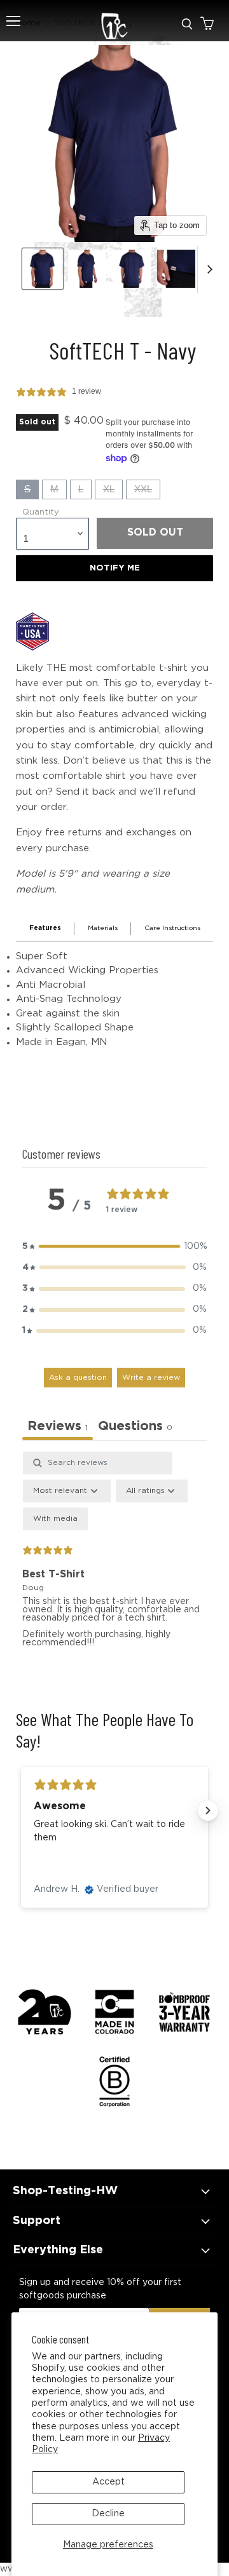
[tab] (135, 1428)
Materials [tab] (103, 928)
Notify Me (115, 568)
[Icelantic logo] (114, 29)
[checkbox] (55, 1519)
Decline (108, 2514)
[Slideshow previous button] (21, 1811)
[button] (114, 1247)
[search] (187, 24)
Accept (108, 2482)
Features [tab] (45, 928)
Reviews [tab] (58, 1426)
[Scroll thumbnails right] (207, 269)
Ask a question (78, 1378)
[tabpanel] (114, 1561)
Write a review (151, 1378)
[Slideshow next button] (208, 1811)
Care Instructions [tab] (172, 928)
